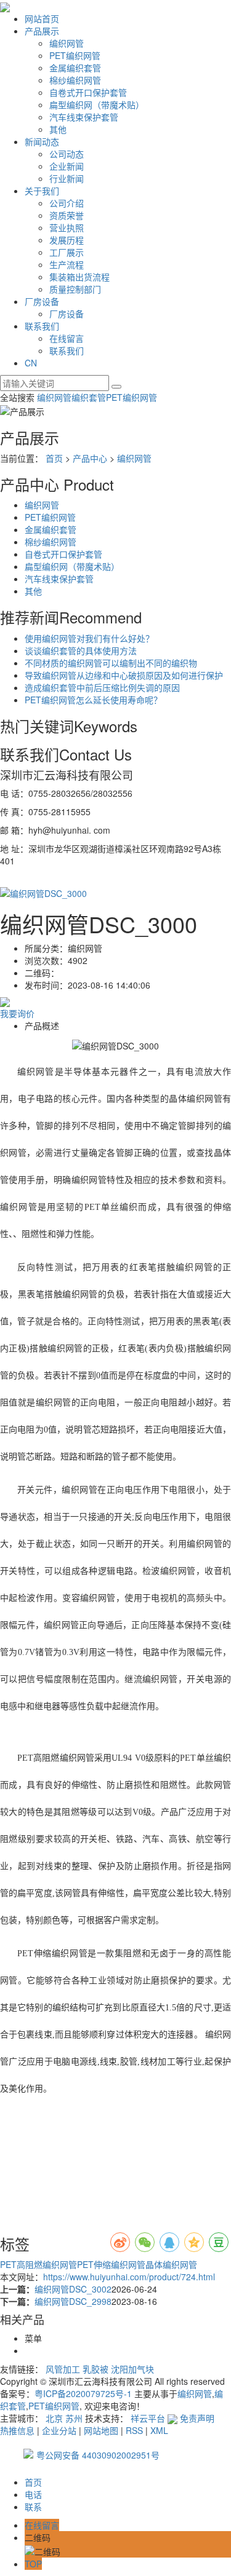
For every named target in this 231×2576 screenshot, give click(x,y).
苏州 (74, 2418)
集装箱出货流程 (79, 277)
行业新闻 (67, 178)
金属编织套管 (75, 68)
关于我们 (42, 191)
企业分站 (59, 2430)
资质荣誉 (67, 215)
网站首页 (42, 18)
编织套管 (89, 397)
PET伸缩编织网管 (111, 2264)
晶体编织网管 (171, 2264)
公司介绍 (67, 203)
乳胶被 (95, 2369)
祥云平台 (148, 2418)
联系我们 (42, 326)
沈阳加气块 (132, 2369)
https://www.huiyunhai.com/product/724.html (129, 2277)
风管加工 (63, 2369)
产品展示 (42, 31)
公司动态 (67, 154)
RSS (134, 2430)
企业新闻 (67, 166)
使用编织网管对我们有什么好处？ (89, 638)
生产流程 (67, 264)
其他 (58, 129)
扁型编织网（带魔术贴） (97, 105)
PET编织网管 (75, 55)
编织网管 (67, 43)
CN (31, 363)
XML (159, 2430)
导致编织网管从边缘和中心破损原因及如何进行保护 (124, 675)
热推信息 (17, 2430)
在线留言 (67, 338)
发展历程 (67, 240)
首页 (54, 458)
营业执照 (67, 227)
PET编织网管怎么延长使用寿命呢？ (93, 700)
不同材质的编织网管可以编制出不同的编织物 (111, 663)
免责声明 (197, 2418)
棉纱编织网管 (75, 80)
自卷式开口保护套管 (88, 92)
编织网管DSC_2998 (73, 2301)
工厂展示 (67, 252)
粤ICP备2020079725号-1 (83, 2393)
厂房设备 (42, 301)
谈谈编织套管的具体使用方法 (81, 650)
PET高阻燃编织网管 (38, 2264)
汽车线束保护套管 (84, 117)
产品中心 (90, 458)
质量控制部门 (75, 289)
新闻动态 (42, 141)
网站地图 (101, 2430)
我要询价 (17, 1013)
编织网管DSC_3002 (73, 2289)
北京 (54, 2418)
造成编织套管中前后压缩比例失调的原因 (102, 687)
